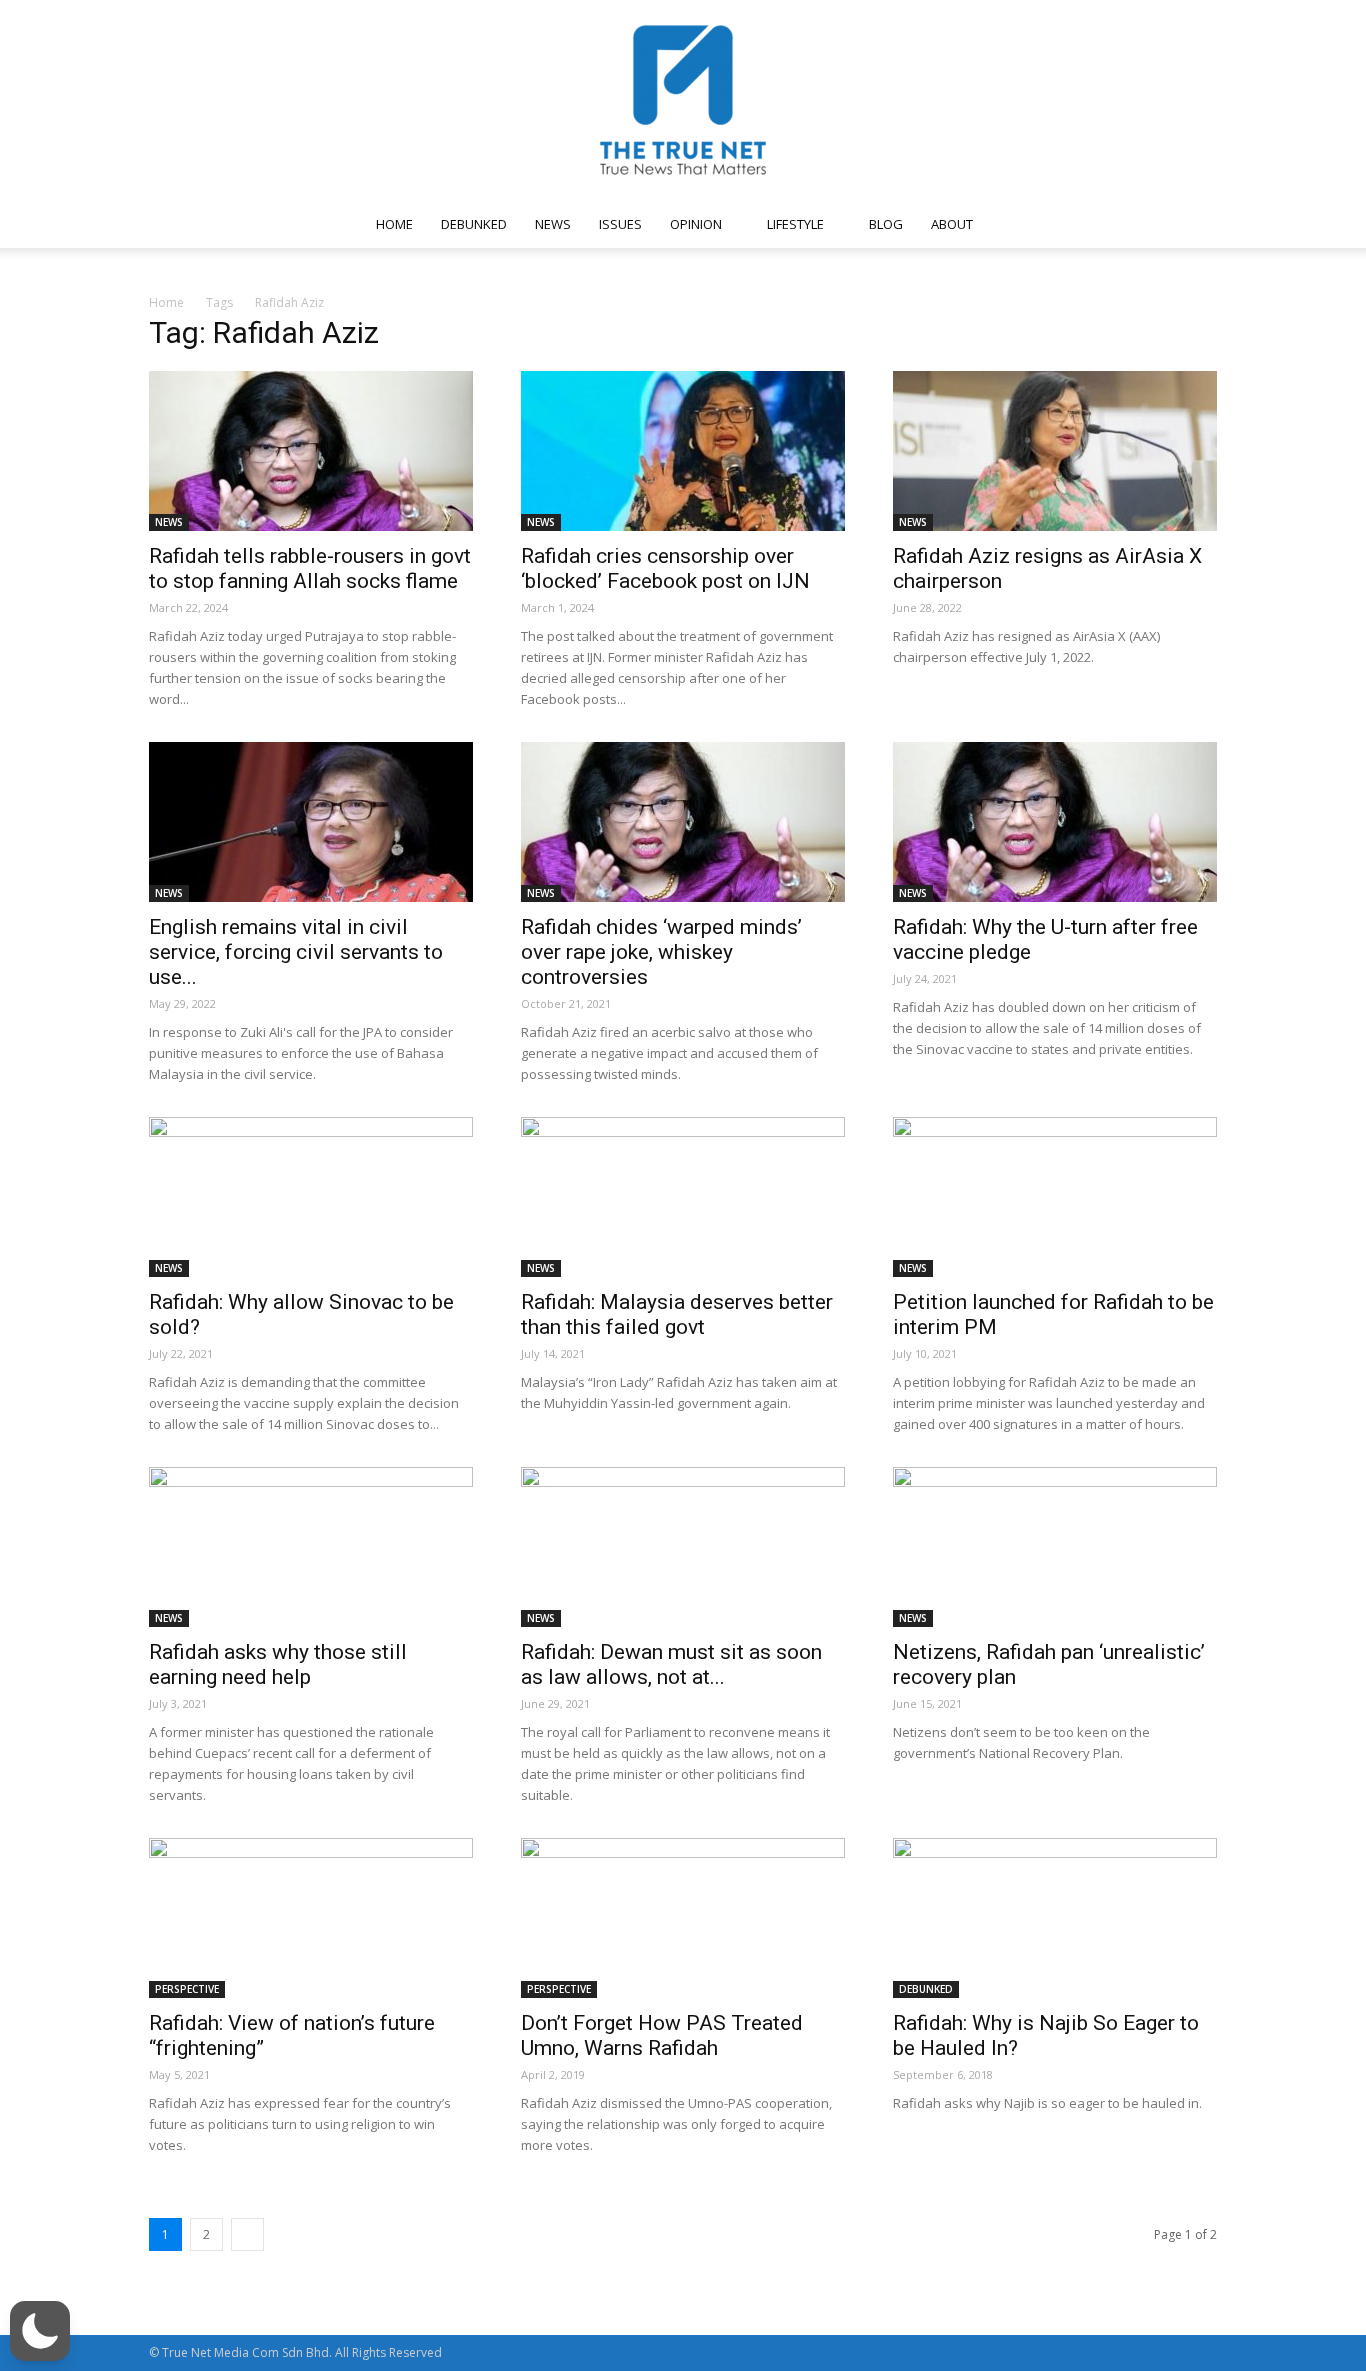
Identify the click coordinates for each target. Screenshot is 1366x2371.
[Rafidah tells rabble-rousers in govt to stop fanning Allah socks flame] (311, 451)
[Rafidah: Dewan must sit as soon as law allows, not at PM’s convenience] (683, 1547)
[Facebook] (1017, 224)
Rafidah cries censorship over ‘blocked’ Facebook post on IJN (665, 568)
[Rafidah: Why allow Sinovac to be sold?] (311, 1197)
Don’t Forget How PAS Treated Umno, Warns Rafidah (662, 2035)
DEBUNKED (474, 224)
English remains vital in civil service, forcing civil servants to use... (296, 952)
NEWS (553, 224)
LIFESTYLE (795, 224)
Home (166, 302)
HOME (394, 224)
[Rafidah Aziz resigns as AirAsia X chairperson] (1055, 451)
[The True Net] (683, 100)
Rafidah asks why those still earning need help (278, 1664)
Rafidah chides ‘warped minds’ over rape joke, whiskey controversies (661, 952)
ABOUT (952, 224)
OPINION (696, 224)
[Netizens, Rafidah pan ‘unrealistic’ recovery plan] (1055, 1547)
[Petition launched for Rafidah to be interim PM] (1055, 1197)
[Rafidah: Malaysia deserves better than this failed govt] (683, 1197)
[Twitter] (1116, 224)
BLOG (886, 224)
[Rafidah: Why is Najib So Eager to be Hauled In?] (1055, 1918)
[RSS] (1083, 224)
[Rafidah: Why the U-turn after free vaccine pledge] (1055, 822)
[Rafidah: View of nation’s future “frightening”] (311, 1918)
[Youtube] (1149, 224)
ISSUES (620, 224)
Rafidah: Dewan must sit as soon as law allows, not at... (671, 1664)
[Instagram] (1050, 224)
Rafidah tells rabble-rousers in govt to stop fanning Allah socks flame (310, 568)
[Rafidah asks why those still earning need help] (311, 1547)
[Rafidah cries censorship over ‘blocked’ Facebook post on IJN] (683, 451)
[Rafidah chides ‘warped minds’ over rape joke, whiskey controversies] (683, 822)
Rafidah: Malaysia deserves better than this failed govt (677, 1314)
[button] (1193, 225)
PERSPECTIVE (187, 1989)
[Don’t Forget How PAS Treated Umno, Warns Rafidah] (683, 1918)
